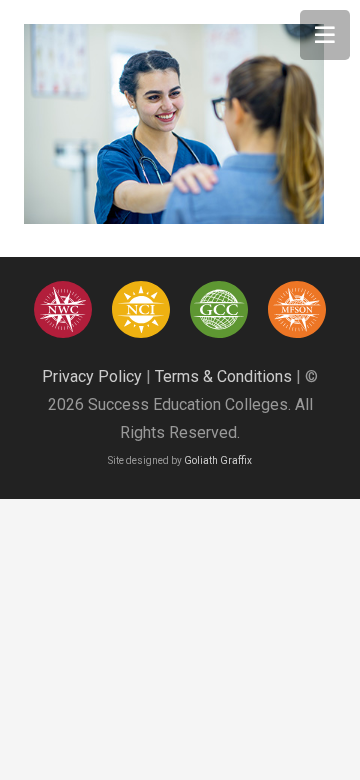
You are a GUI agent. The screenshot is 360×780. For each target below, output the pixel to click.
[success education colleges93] (140, 309)
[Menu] (325, 35)
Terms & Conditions (223, 376)
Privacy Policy (92, 376)
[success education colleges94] (218, 309)
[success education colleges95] (62, 309)
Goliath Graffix (218, 460)
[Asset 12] (296, 309)
